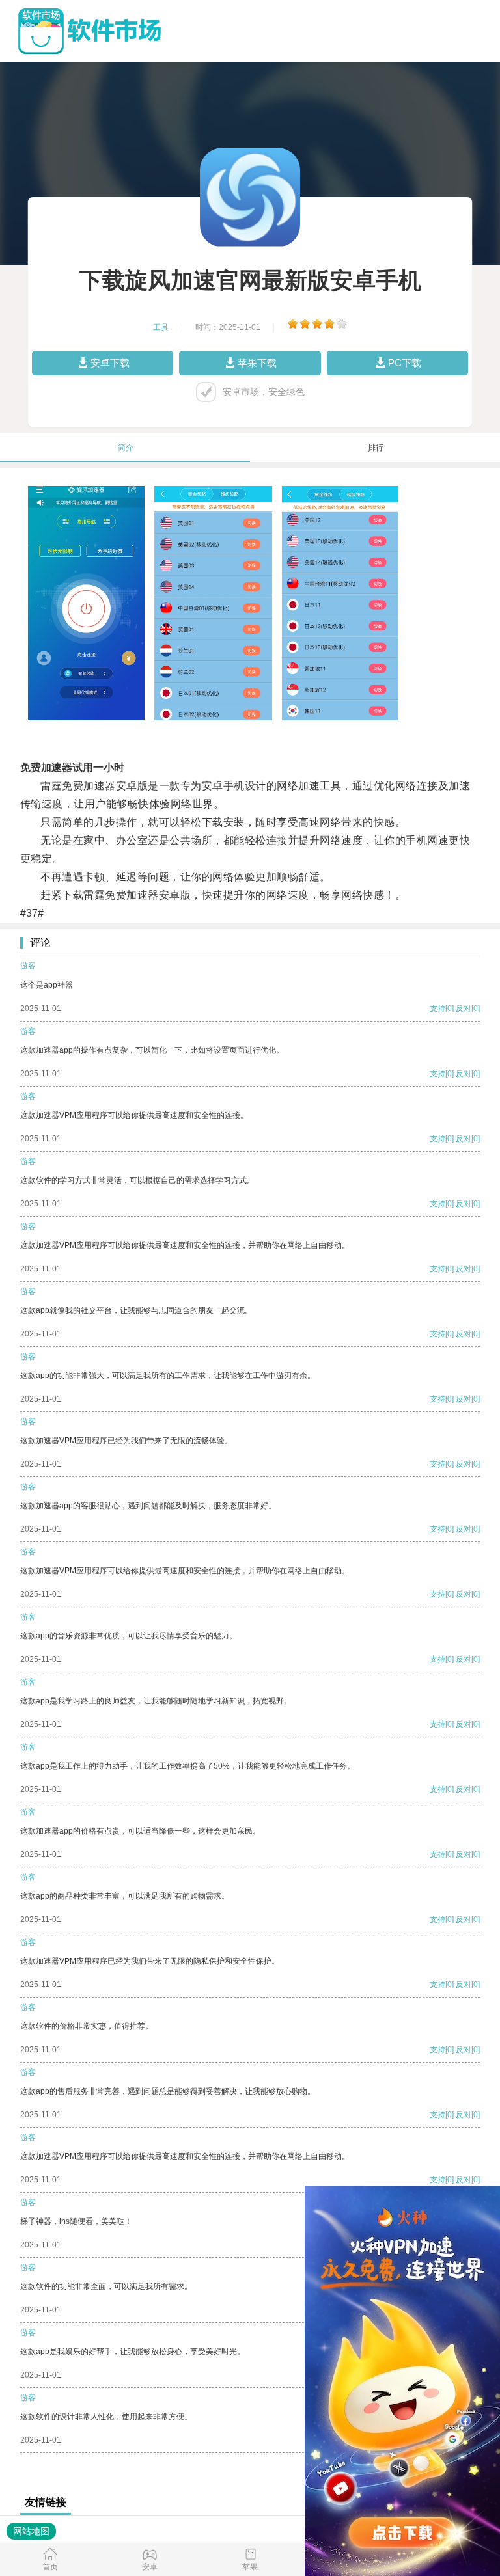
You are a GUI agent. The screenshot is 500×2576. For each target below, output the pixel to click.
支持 (437, 1009)
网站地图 (31, 2531)
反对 (464, 1009)
